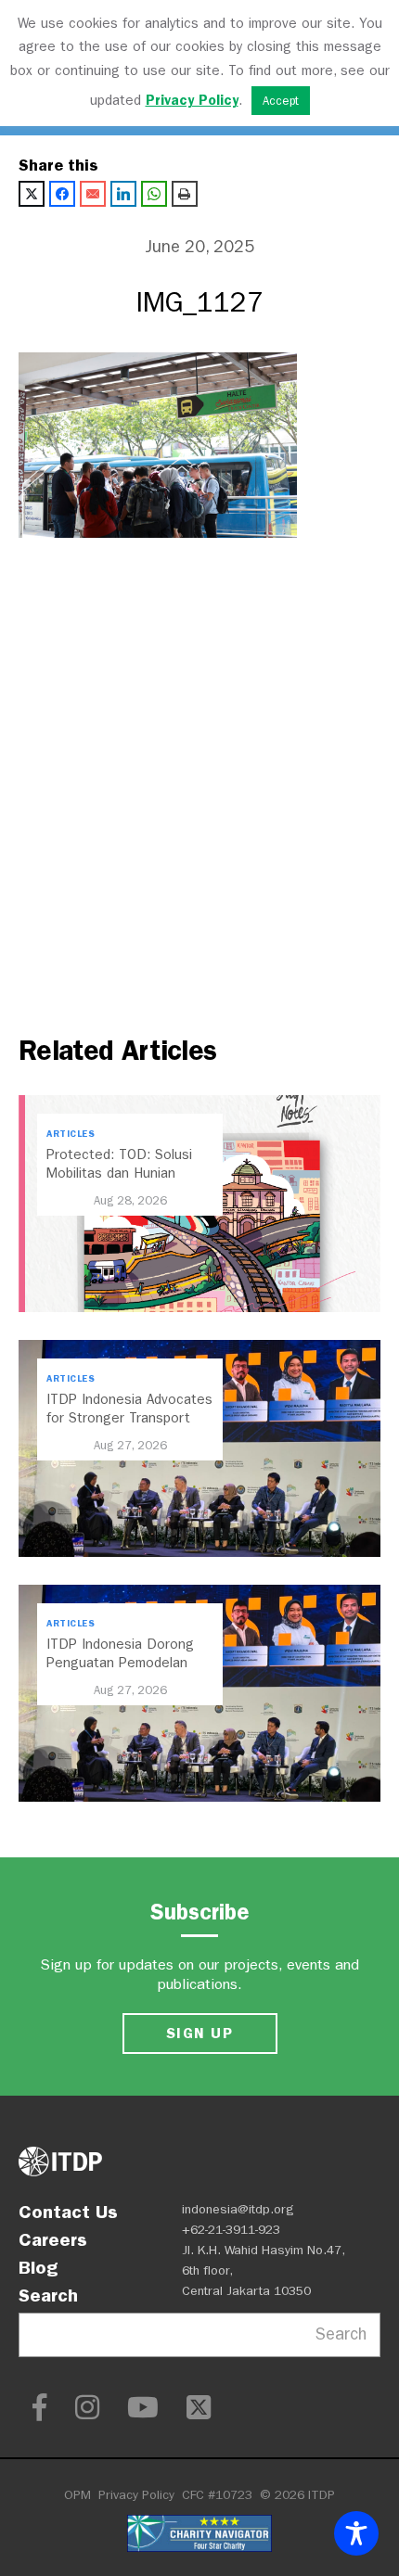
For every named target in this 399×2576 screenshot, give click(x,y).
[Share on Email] (93, 194)
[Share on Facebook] (62, 194)
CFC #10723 (217, 2495)
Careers (53, 2239)
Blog (38, 2267)
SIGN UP (199, 2033)
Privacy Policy (136, 2495)
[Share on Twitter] (32, 194)
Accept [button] (281, 101)
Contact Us (68, 2212)
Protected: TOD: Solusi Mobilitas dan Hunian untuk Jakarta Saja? (119, 1173)
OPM (77, 2495)
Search (48, 2295)
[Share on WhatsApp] (154, 194)
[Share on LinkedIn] (123, 194)
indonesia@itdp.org (238, 2209)
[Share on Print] (185, 194)
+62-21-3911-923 (231, 2230)
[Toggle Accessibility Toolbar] (356, 2533)
